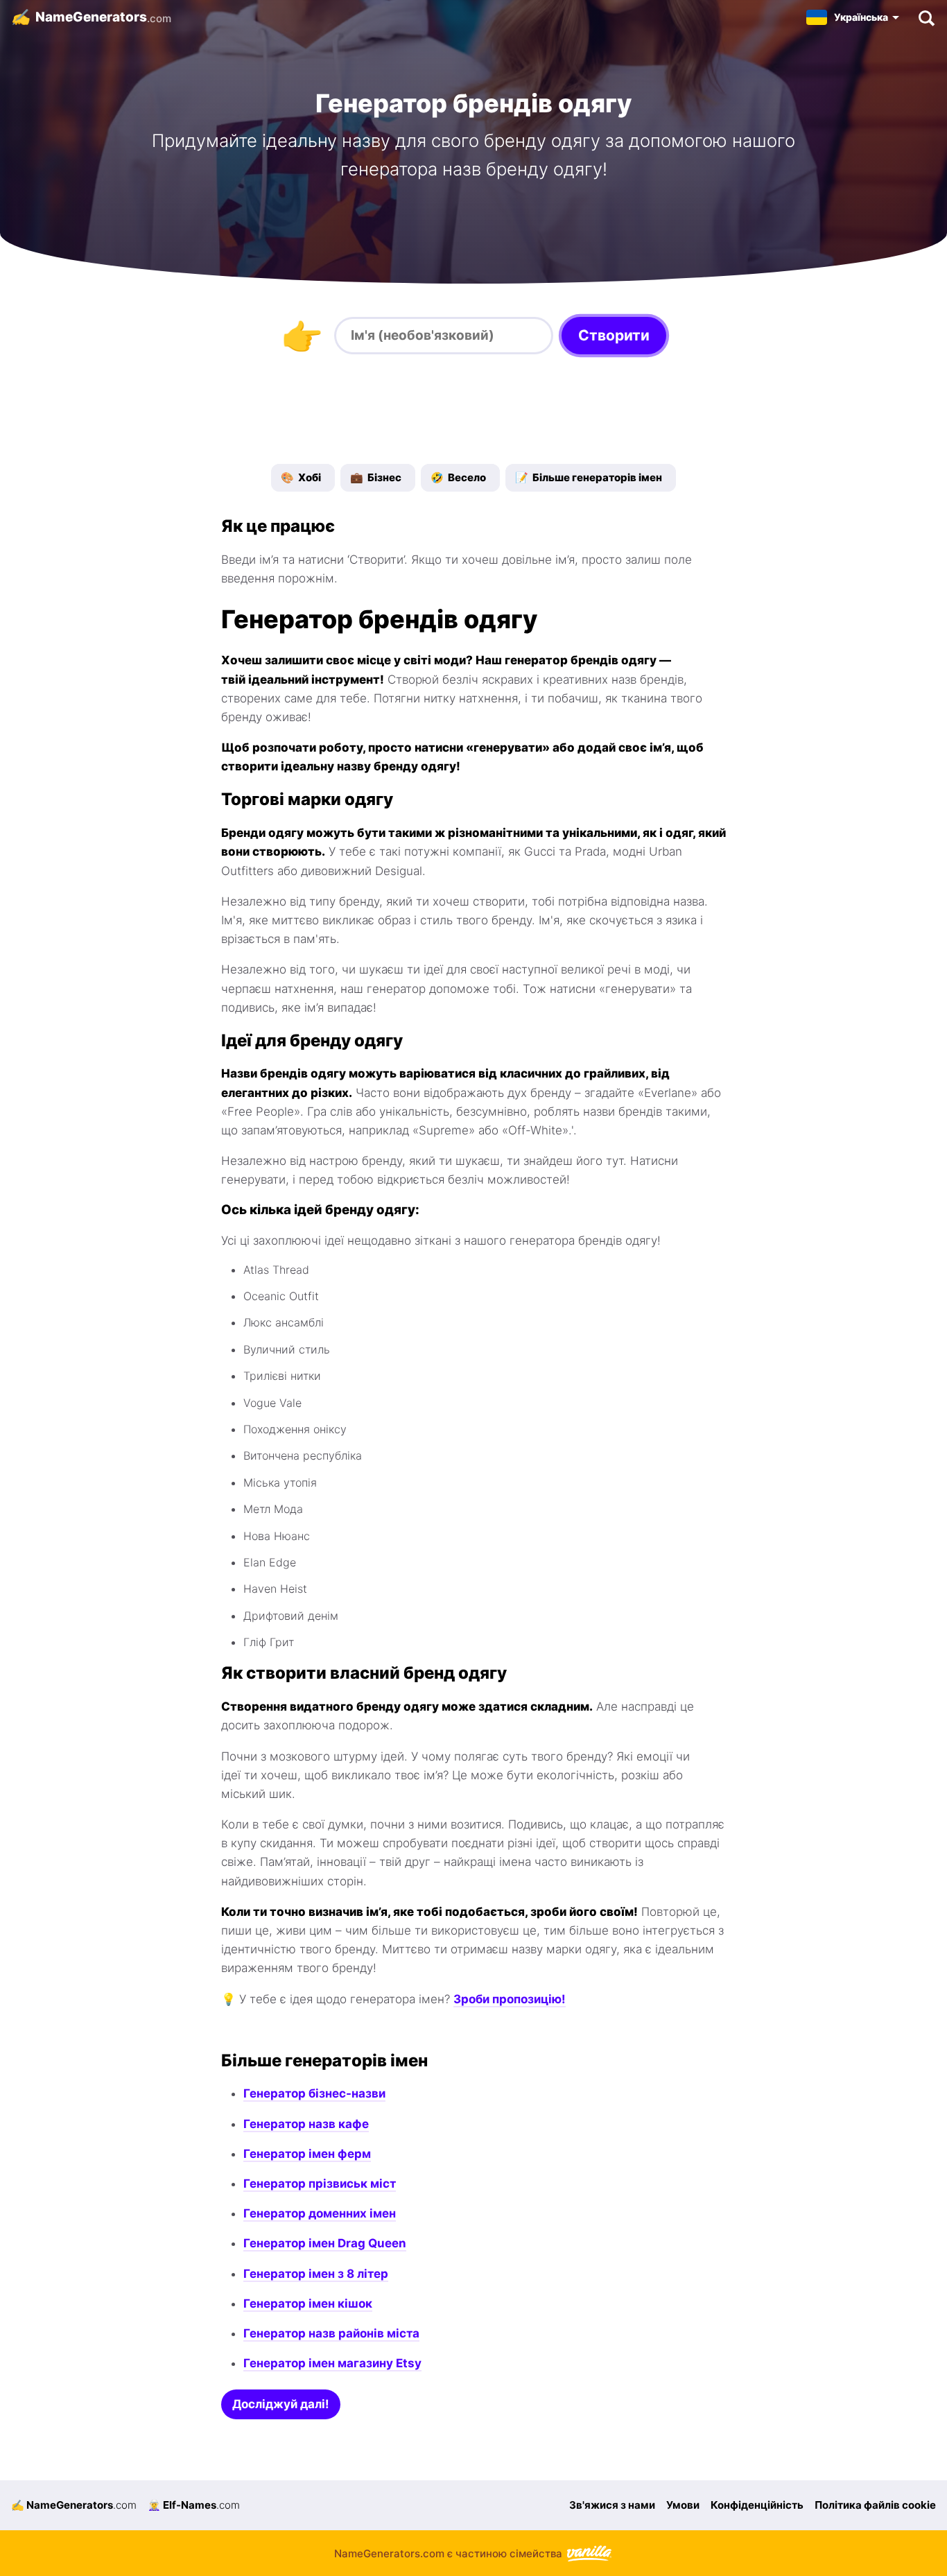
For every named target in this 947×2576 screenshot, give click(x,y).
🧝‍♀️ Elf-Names (194, 2505)
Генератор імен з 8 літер (316, 2274)
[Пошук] (926, 17)
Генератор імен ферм (307, 2154)
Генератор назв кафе (306, 2124)
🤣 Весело (458, 477)
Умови (683, 2505)
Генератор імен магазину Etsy (332, 2363)
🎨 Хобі (301, 477)
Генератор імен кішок (308, 2303)
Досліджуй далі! (281, 2404)
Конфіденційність (757, 2505)
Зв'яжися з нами (612, 2505)
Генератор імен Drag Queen (325, 2243)
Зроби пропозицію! (510, 1999)
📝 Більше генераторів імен (589, 477)
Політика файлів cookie (875, 2505)
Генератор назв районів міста (331, 2333)
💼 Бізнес (376, 477)
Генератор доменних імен (320, 2213)
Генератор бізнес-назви (314, 2093)
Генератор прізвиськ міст (320, 2184)
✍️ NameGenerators (74, 2505)
